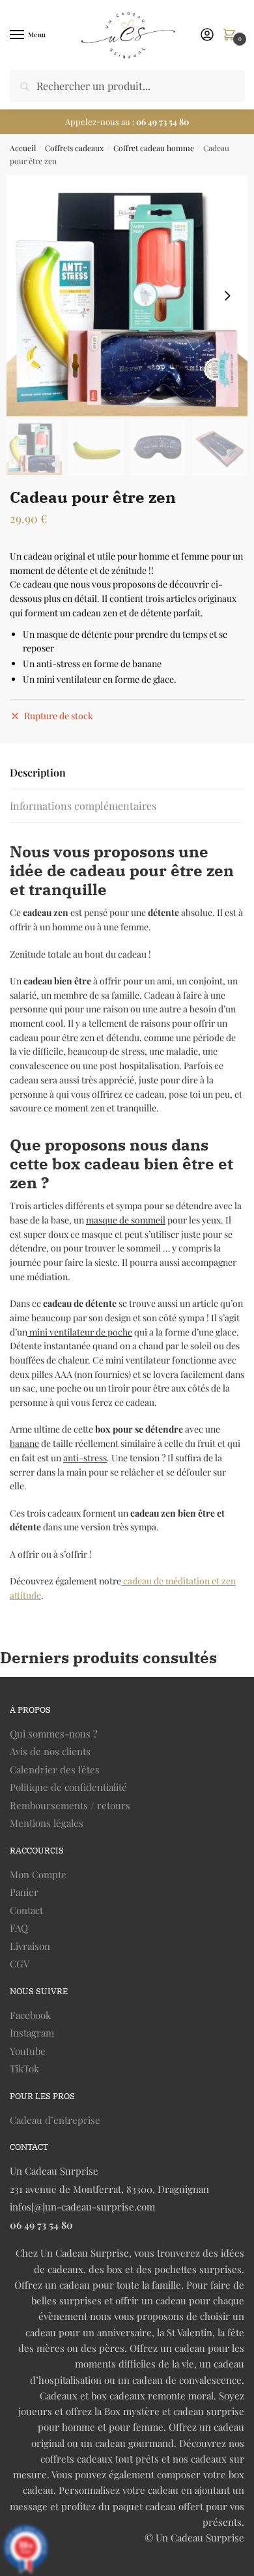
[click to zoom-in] (127, 296)
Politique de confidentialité (68, 1787)
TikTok (24, 2068)
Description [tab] (38, 772)
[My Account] (207, 35)
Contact (26, 1910)
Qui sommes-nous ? (54, 1734)
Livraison (30, 1946)
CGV (20, 1964)
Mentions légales (47, 1823)
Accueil (23, 148)
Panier (24, 1892)
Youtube (28, 2051)
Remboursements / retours (70, 1805)
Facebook (30, 2015)
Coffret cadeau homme (154, 148)
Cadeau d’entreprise (55, 2120)
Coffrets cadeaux (74, 148)
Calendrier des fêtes (55, 1769)
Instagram (32, 2033)
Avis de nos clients (50, 1751)
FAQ (19, 1928)
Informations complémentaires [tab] (83, 806)
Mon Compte (38, 1874)
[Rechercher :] (127, 86)
